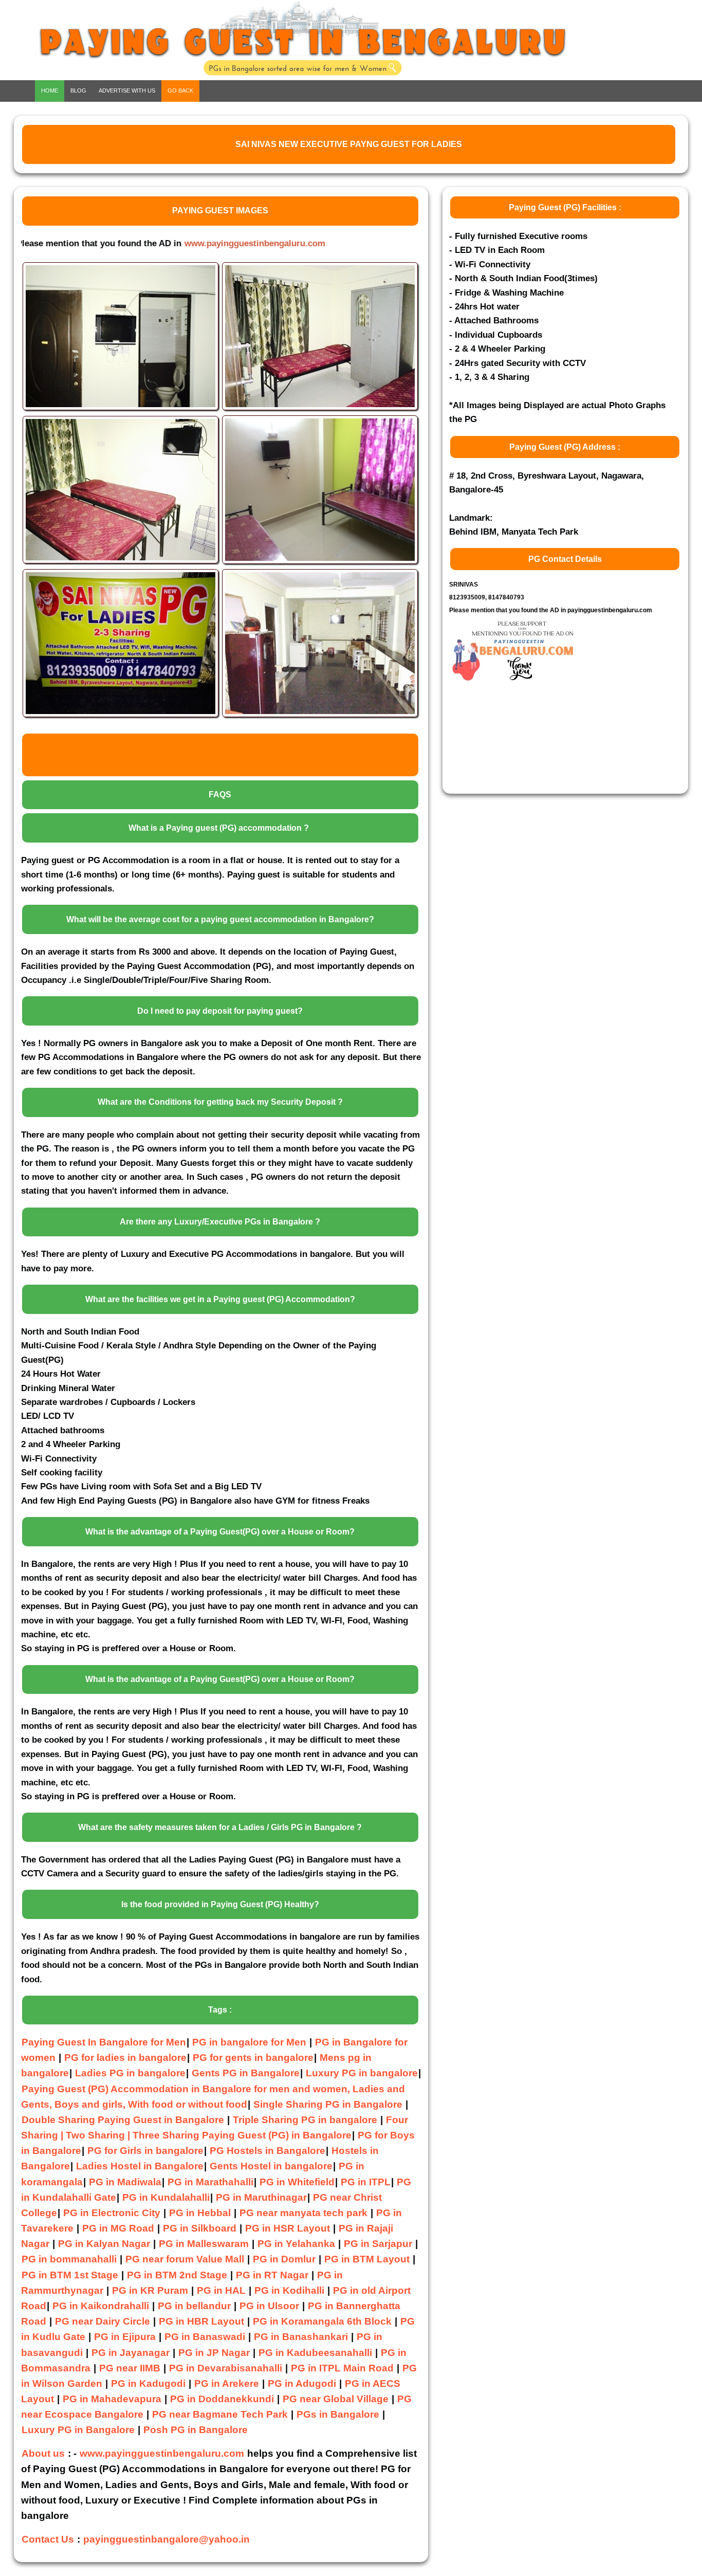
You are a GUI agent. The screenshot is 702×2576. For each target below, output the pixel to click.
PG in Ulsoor (269, 2306)
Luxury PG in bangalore (362, 2073)
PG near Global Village (336, 2399)
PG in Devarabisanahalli (226, 2368)
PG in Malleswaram (204, 2244)
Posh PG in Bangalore (196, 2430)
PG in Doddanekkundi (222, 2399)
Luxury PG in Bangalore (78, 2430)
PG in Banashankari (301, 2337)
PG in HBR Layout (201, 2321)
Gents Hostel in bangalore (271, 2166)
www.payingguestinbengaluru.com (185, 243)
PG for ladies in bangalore (125, 2058)
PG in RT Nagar (272, 2275)
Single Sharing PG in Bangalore (329, 2104)
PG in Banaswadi (205, 2337)
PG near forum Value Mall (185, 2259)
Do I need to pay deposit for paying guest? (220, 1011)
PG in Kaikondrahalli (101, 2306)
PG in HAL (221, 2290)
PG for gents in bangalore (253, 2058)
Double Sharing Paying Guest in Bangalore (124, 2120)
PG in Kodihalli (289, 2290)
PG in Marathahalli (210, 2182)
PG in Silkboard (200, 2228)
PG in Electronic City (112, 2213)
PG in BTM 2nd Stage (177, 2275)
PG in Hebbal (200, 2213)
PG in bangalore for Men (249, 2042)
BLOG (78, 90)
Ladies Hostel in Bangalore (140, 2166)
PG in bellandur (194, 2306)
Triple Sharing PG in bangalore (306, 2120)
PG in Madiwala (125, 2182)
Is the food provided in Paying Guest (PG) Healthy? (220, 1904)
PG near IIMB (130, 2368)
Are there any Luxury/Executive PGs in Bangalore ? (220, 1222)
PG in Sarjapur (378, 2244)
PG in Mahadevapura (112, 2399)
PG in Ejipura (125, 2337)
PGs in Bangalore (338, 2414)
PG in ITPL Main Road (342, 2368)
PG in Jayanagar (131, 2353)
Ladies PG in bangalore (130, 2073)
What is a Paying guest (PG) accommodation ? (219, 828)
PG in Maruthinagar (261, 2197)
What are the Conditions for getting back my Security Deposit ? (220, 1102)
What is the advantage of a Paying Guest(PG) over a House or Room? (220, 1532)
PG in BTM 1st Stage (70, 2275)
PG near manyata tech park (303, 2213)
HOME (50, 90)
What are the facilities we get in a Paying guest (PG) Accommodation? (220, 1299)
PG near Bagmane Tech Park (220, 2414)
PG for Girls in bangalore (145, 2151)
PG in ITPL (366, 2182)
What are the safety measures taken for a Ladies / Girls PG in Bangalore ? (220, 1827)
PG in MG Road (118, 2228)
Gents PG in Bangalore (246, 2073)
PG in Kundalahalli (166, 2197)
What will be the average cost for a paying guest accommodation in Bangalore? (220, 919)
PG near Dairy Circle (103, 2321)
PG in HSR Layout (288, 2228)
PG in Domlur (284, 2259)
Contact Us (48, 2539)
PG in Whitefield (297, 2182)
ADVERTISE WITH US (127, 90)
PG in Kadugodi (148, 2383)
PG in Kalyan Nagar (104, 2244)
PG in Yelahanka (296, 2244)
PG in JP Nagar (214, 2353)
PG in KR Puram (150, 2290)
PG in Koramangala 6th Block (322, 2321)
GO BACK (180, 90)
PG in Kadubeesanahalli (315, 2353)
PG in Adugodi (302, 2383)
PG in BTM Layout (367, 2259)
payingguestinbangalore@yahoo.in (167, 2539)
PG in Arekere (227, 2383)
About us (43, 2453)
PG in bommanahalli (69, 2259)
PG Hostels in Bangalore (267, 2151)
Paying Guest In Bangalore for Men (104, 2042)
